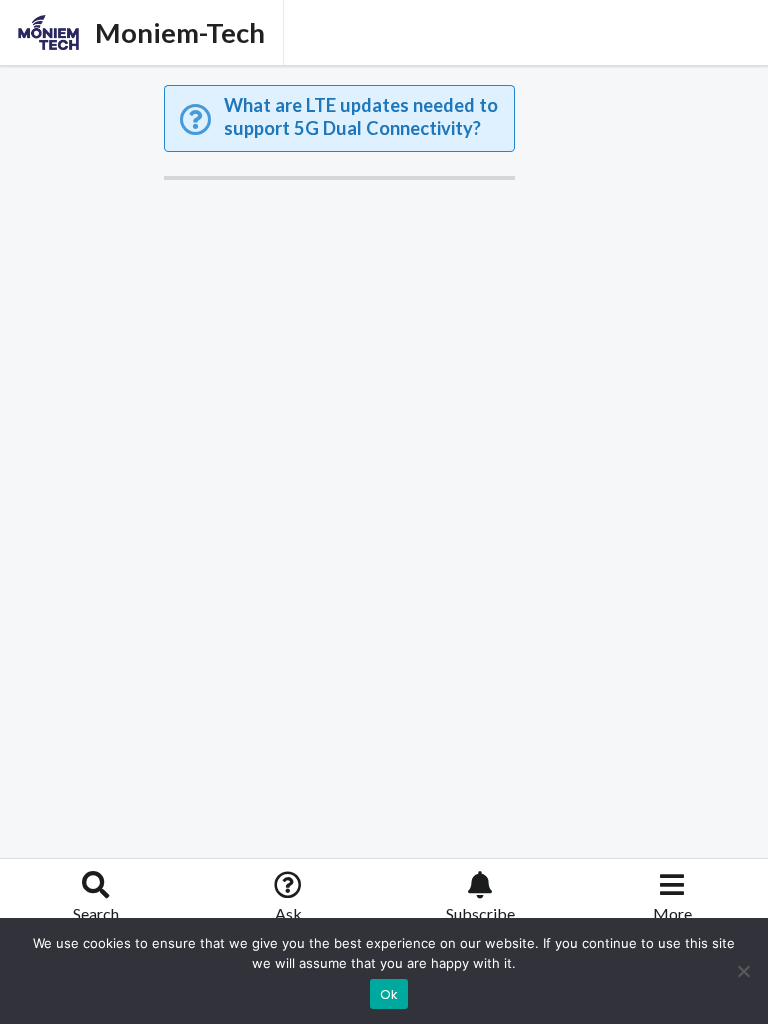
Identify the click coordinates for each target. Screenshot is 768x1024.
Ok (389, 994)
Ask (288, 913)
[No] (743, 971)
